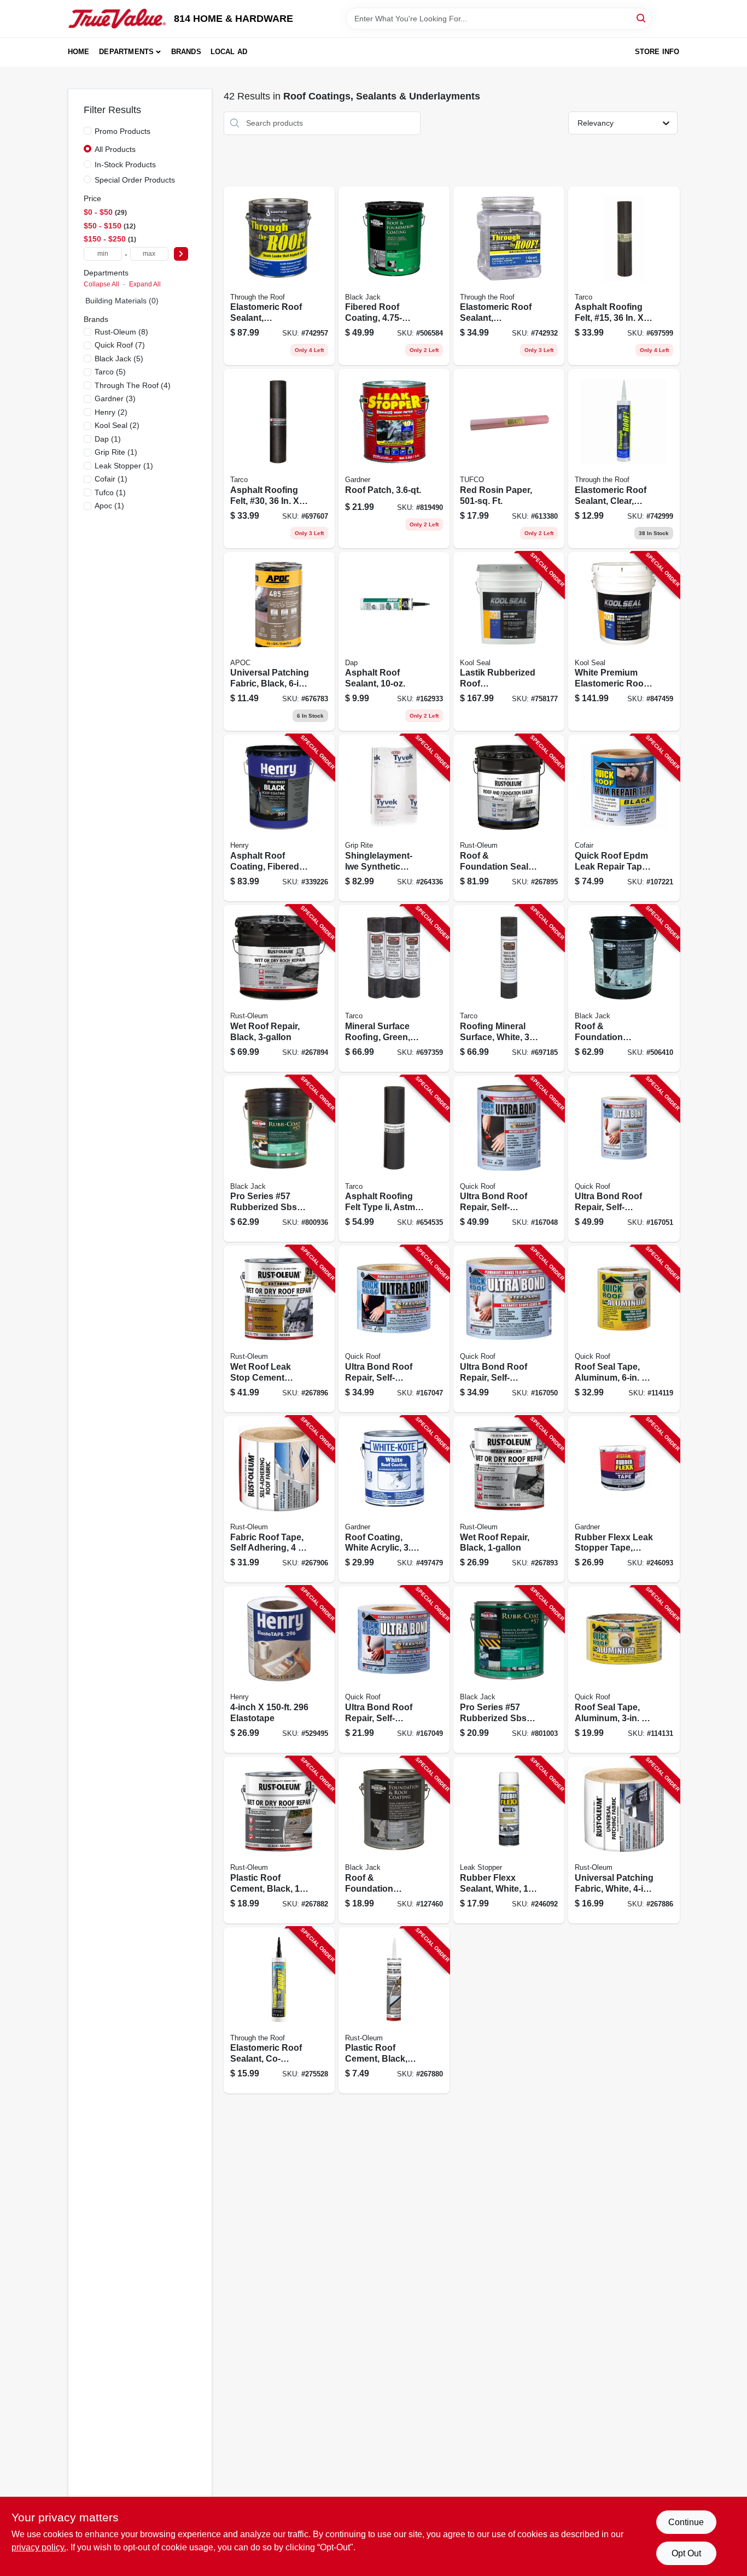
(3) (115, 398)
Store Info (657, 52)
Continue (686, 2522)
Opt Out (686, 2553)
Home (79, 52)
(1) (108, 439)
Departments (126, 52)
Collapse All (101, 284)
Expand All (145, 284)
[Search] (642, 18)
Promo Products (122, 131)
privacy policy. (39, 2547)
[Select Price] (181, 254)
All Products (115, 149)
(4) (133, 385)
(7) (120, 345)
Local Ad (229, 52)
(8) (121, 332)
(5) (119, 359)
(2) (111, 412)
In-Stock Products (125, 165)
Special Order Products (135, 180)
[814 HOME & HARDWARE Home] (117, 19)
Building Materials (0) (122, 301)
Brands (186, 52)
